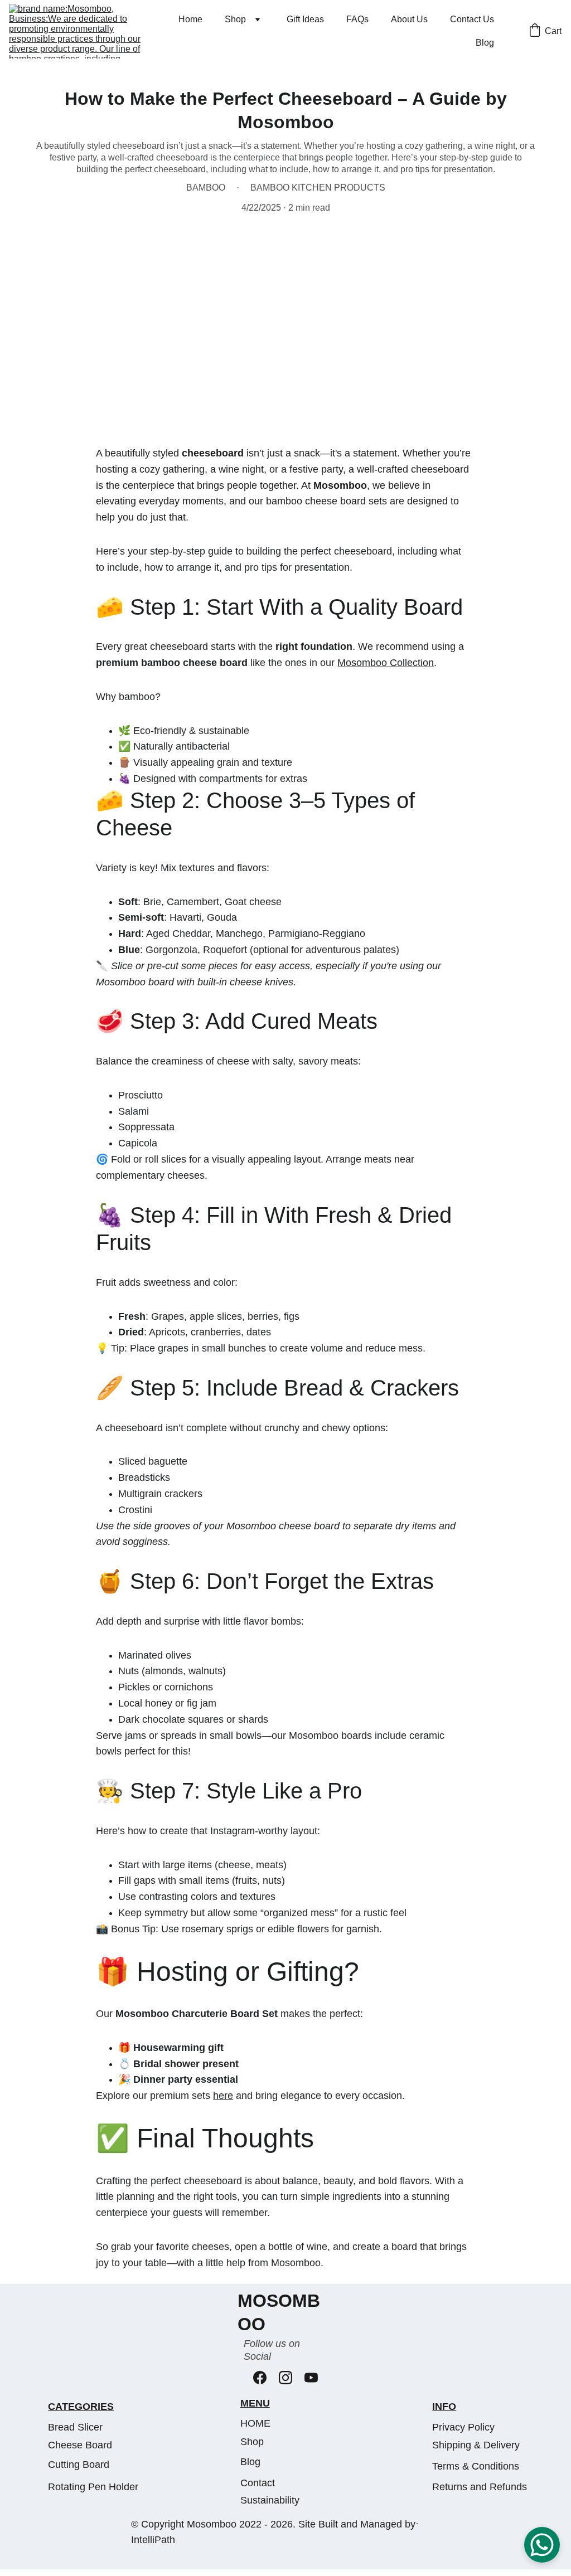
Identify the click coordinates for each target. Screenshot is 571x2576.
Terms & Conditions (476, 2466)
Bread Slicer (75, 2427)
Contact (258, 2483)
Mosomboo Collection (386, 663)
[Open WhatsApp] (542, 2545)
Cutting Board (79, 2465)
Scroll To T (417, 2524)
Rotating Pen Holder (93, 2487)
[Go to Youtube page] (311, 2378)
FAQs (357, 19)
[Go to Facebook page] (260, 2378)
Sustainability (270, 2500)
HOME (255, 2423)
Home (190, 19)
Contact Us (472, 19)
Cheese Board (80, 2445)
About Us (409, 19)
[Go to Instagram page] (285, 2378)
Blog (485, 43)
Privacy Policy (463, 2427)
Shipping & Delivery (476, 2445)
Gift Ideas (305, 19)
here (223, 2096)
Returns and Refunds (480, 2487)
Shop (235, 19)
